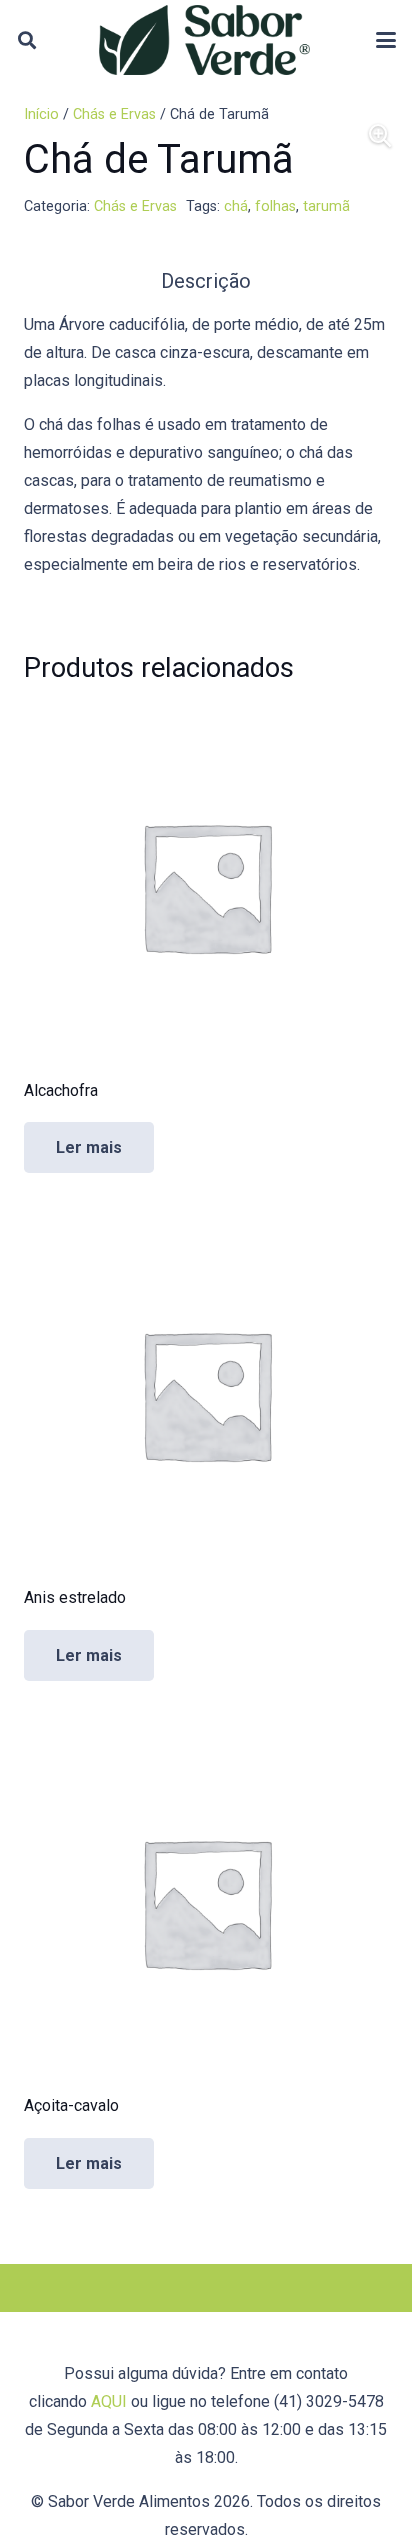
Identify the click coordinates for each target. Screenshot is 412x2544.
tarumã (326, 206)
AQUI (109, 2401)
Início (41, 114)
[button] (27, 40)
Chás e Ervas (114, 114)
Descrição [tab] (206, 281)
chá (236, 206)
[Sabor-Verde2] (204, 40)
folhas (275, 206)
